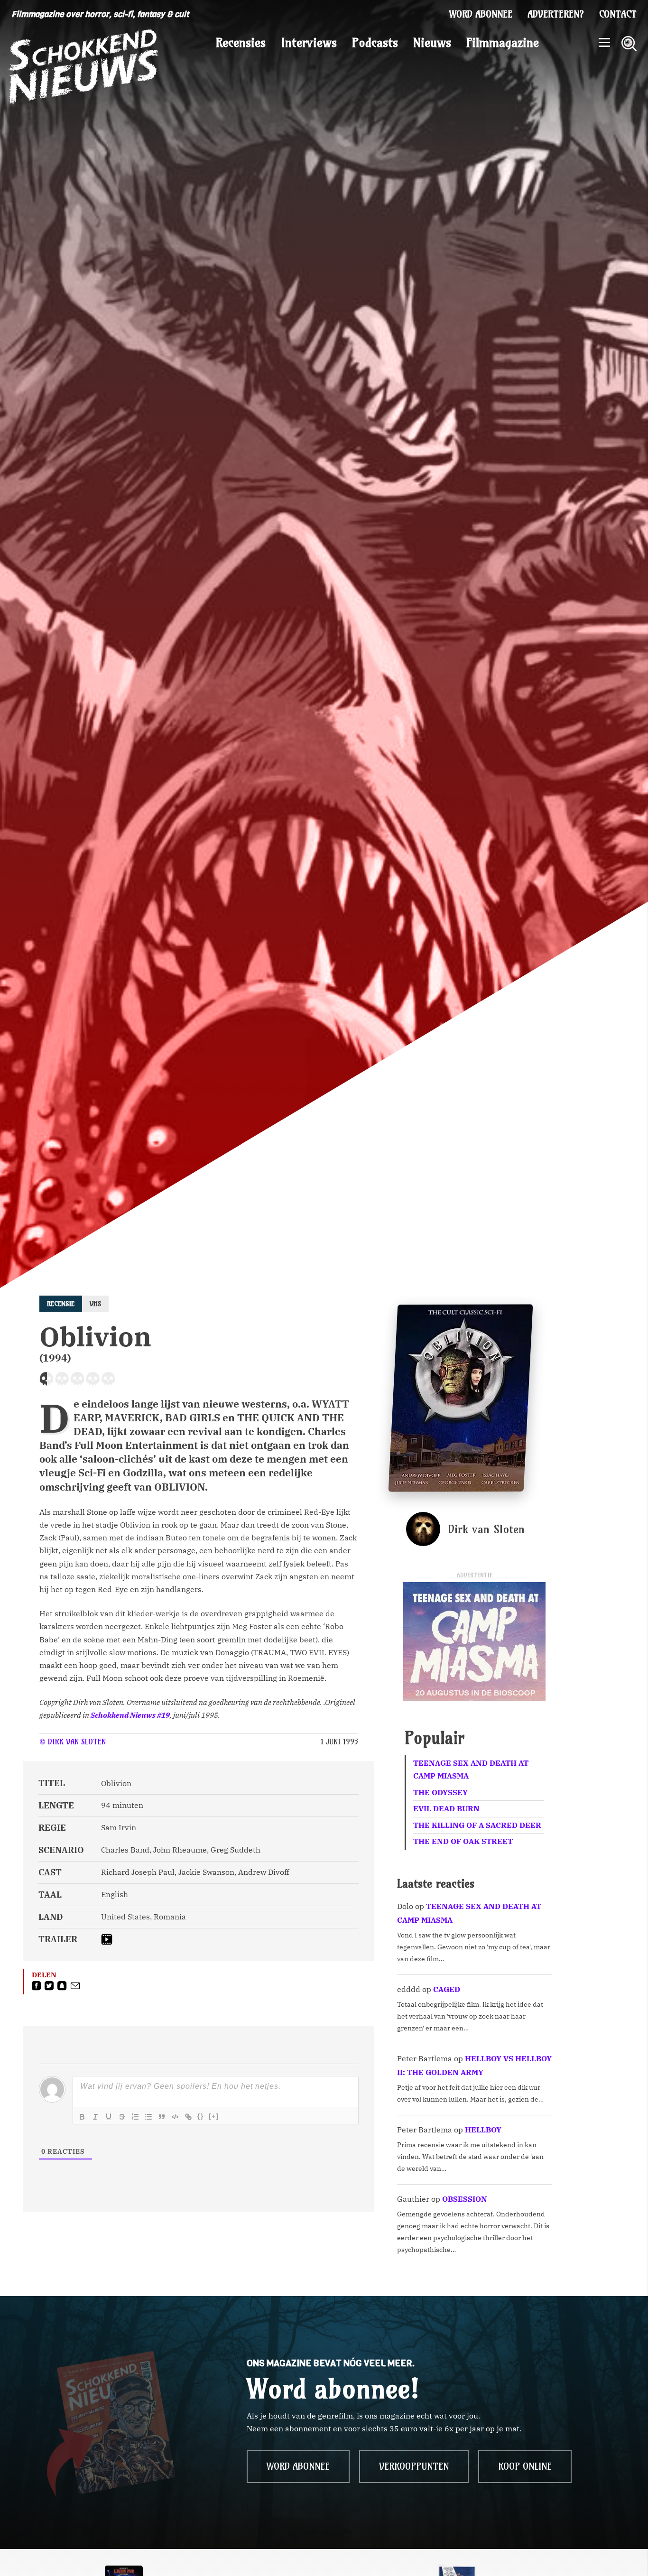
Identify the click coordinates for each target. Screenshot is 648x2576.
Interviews (309, 43)
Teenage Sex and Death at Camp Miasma (471, 1769)
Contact (618, 14)
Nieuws (432, 43)
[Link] (188, 2117)
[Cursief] (95, 2117)
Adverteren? (556, 14)
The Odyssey (440, 1792)
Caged (447, 1989)
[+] (214, 2116)
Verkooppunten (414, 2466)
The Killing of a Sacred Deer (477, 1825)
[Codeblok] (175, 2117)
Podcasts (375, 43)
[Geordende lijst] (135, 2117)
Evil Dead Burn (446, 1808)
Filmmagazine (503, 43)
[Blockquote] (162, 2117)
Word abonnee (481, 14)
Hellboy (483, 2130)
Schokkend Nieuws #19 (130, 1715)
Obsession (465, 2199)
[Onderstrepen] (109, 2117)
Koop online (525, 2466)
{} (201, 2116)
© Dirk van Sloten (73, 1742)
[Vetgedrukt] (82, 2117)
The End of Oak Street (463, 1841)
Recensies (241, 43)
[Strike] (122, 2117)
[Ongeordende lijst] (148, 2117)
